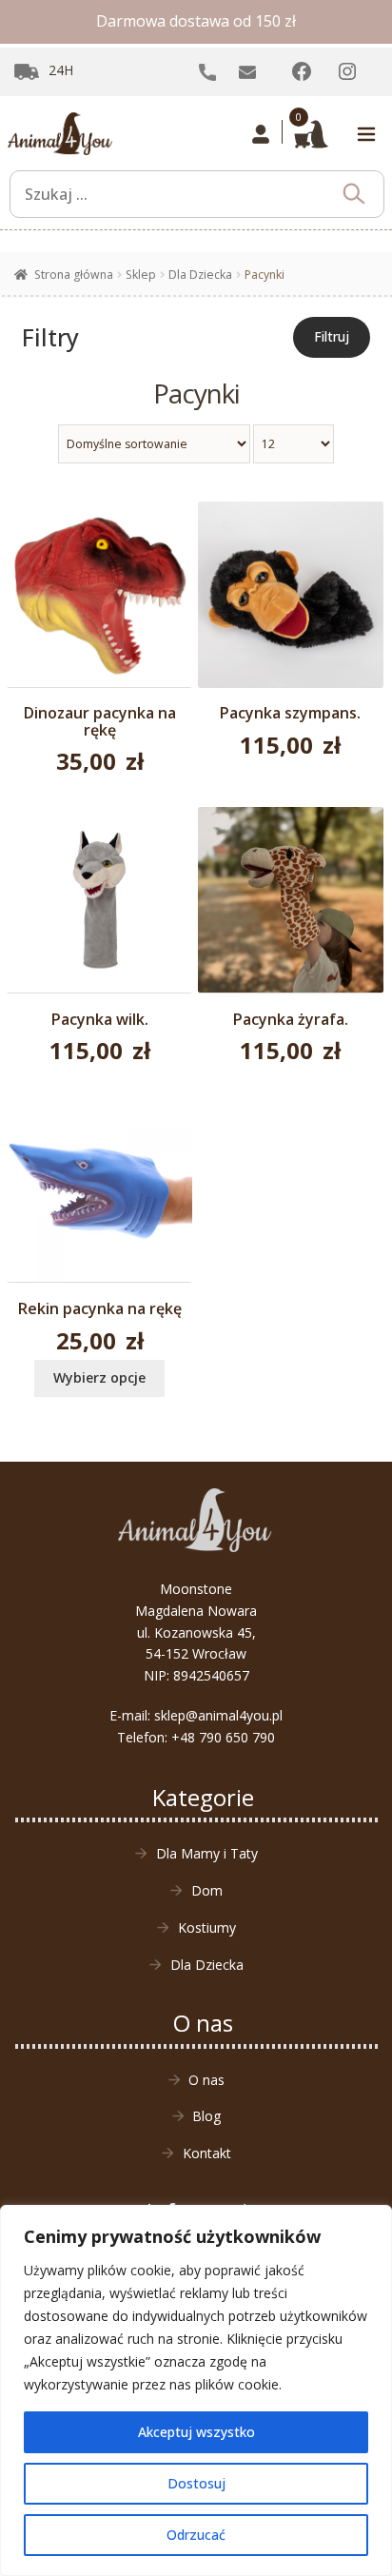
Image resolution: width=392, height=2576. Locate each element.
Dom (207, 1890)
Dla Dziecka (200, 275)
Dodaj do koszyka (99, 616)
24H (61, 70)
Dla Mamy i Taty (207, 1853)
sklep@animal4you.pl (218, 1715)
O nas (206, 2080)
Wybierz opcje (99, 1377)
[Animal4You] (60, 134)
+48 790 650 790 (223, 1737)
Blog (206, 2116)
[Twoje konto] (261, 134)
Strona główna (74, 275)
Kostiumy (207, 1927)
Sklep (141, 275)
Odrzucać (196, 2535)
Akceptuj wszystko (196, 2432)
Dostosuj (196, 2483)
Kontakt (207, 2153)
